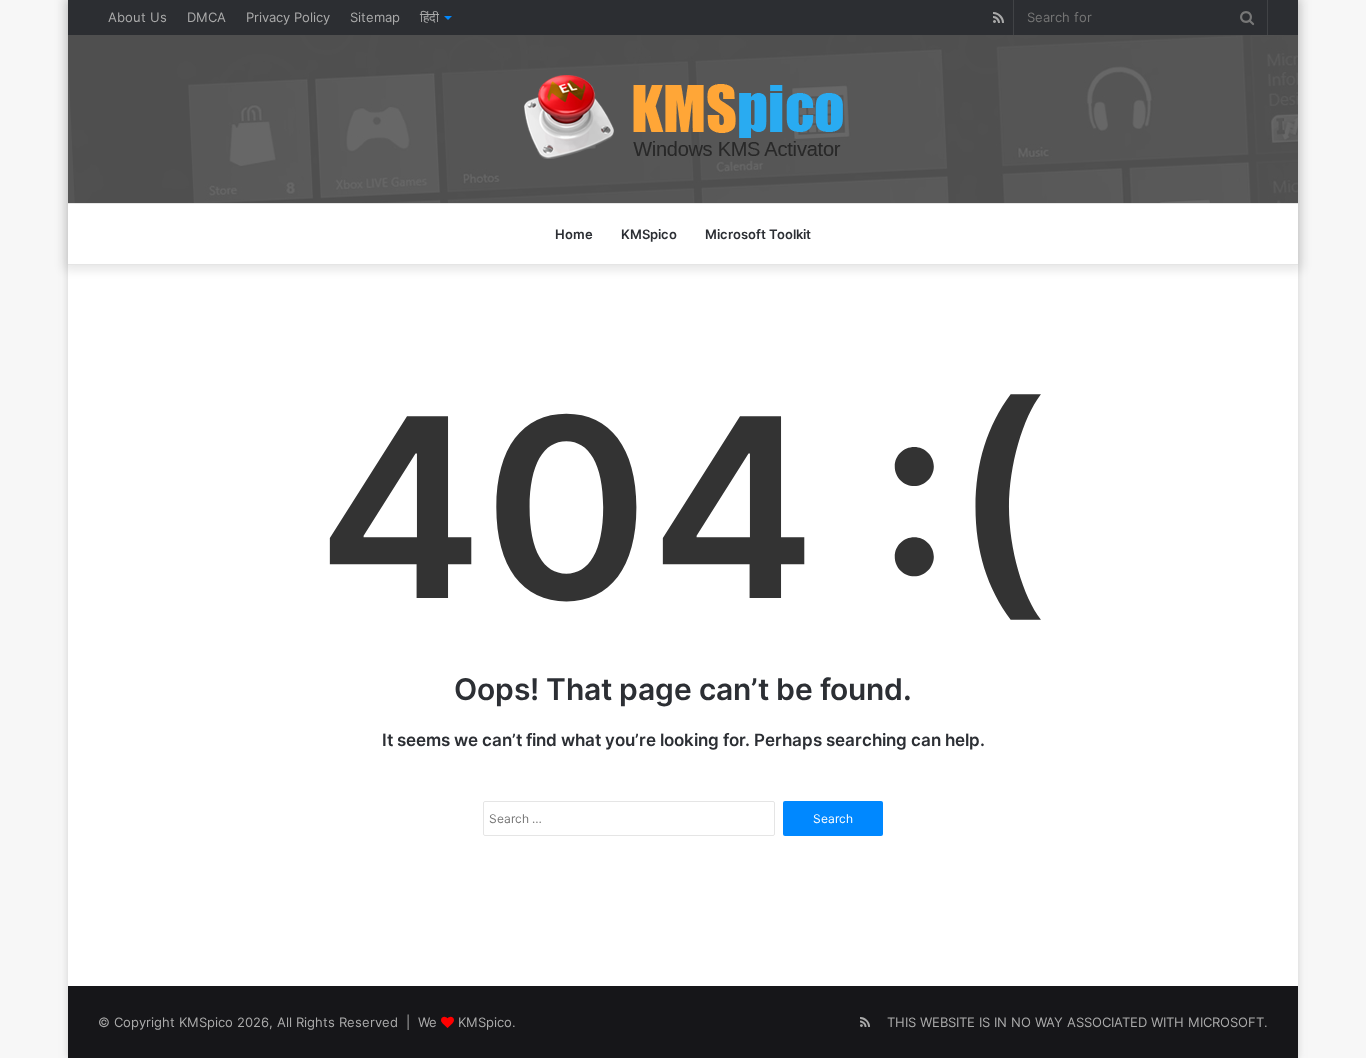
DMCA (206, 17)
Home (574, 234)
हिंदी (429, 17)
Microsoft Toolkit (758, 234)
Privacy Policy (288, 17)
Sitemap (375, 17)
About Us (137, 17)
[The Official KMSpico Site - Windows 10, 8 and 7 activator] (683, 119)
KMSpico (649, 234)
